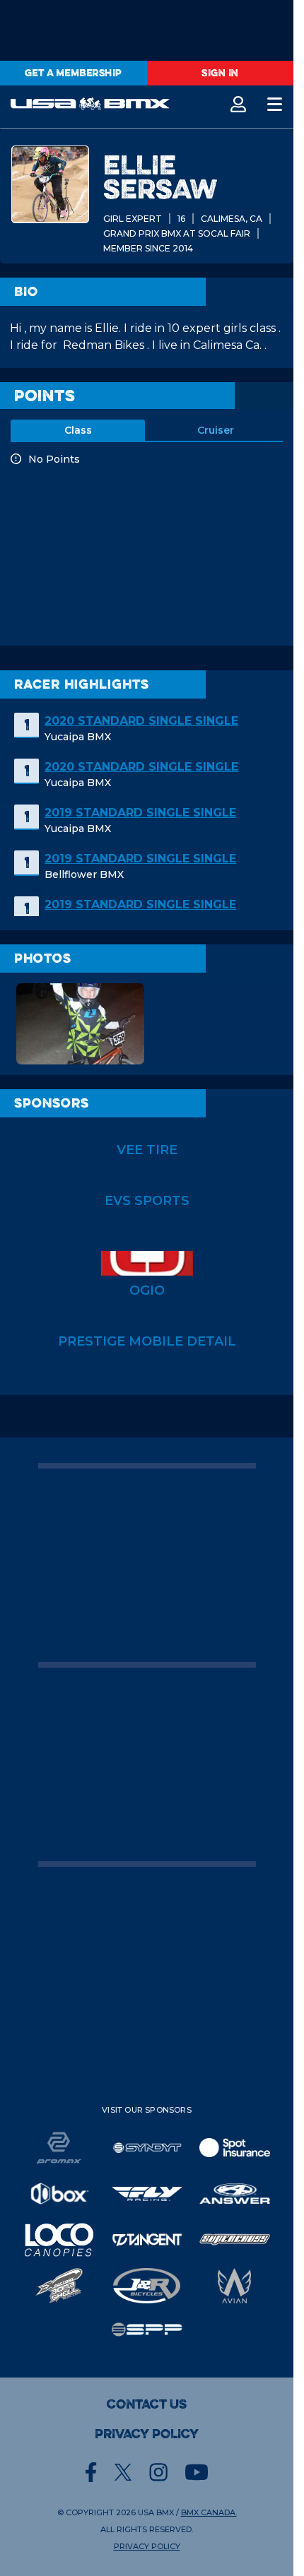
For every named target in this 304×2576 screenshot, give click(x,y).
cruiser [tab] (216, 430)
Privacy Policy (147, 2434)
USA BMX (156, 2512)
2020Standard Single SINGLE (141, 721)
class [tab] (78, 430)
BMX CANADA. (209, 2512)
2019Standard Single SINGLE (140, 813)
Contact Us (147, 2404)
